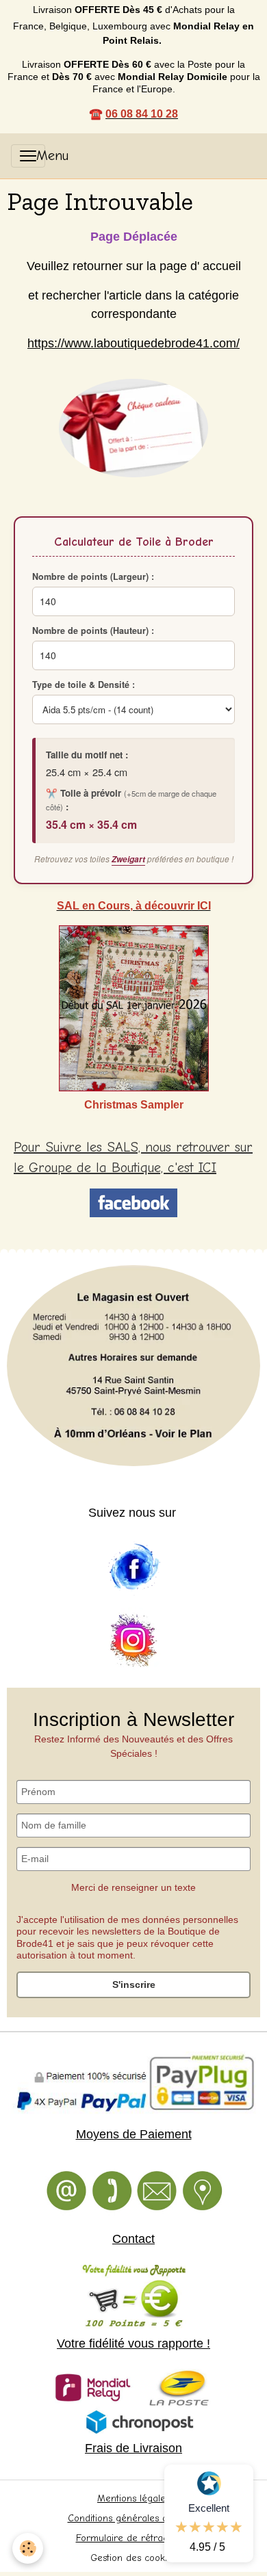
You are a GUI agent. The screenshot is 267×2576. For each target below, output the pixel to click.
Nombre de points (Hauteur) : (93, 630)
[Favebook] (133, 1567)
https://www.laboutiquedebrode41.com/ (133, 343)
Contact (133, 2239)
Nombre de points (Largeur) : (93, 576)
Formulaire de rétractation (134, 2538)
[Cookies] (28, 2548)
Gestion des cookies (133, 2558)
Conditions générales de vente (134, 2518)
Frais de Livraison (133, 2448)
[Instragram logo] (133, 1641)
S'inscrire (134, 1984)
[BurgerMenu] (28, 156)
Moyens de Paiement (134, 2134)
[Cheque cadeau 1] (133, 428)
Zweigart (128, 859)
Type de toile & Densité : (84, 685)
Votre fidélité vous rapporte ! (133, 2343)
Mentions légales (133, 2498)
